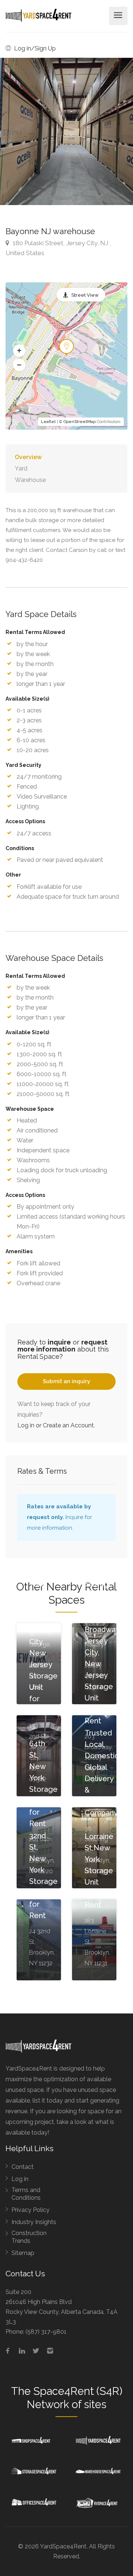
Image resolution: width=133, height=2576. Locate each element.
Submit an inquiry (66, 1381)
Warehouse (30, 480)
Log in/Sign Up (34, 48)
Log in (20, 2179)
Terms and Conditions (26, 2194)
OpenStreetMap (80, 422)
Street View (85, 295)
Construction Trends (29, 2237)
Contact (23, 2167)
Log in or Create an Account (56, 1425)
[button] (19, 351)
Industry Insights (34, 2222)
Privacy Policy (30, 2210)
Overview (28, 457)
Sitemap (23, 2253)
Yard (21, 468)
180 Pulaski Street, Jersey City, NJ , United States (58, 248)
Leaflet (48, 422)
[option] (66, 131)
